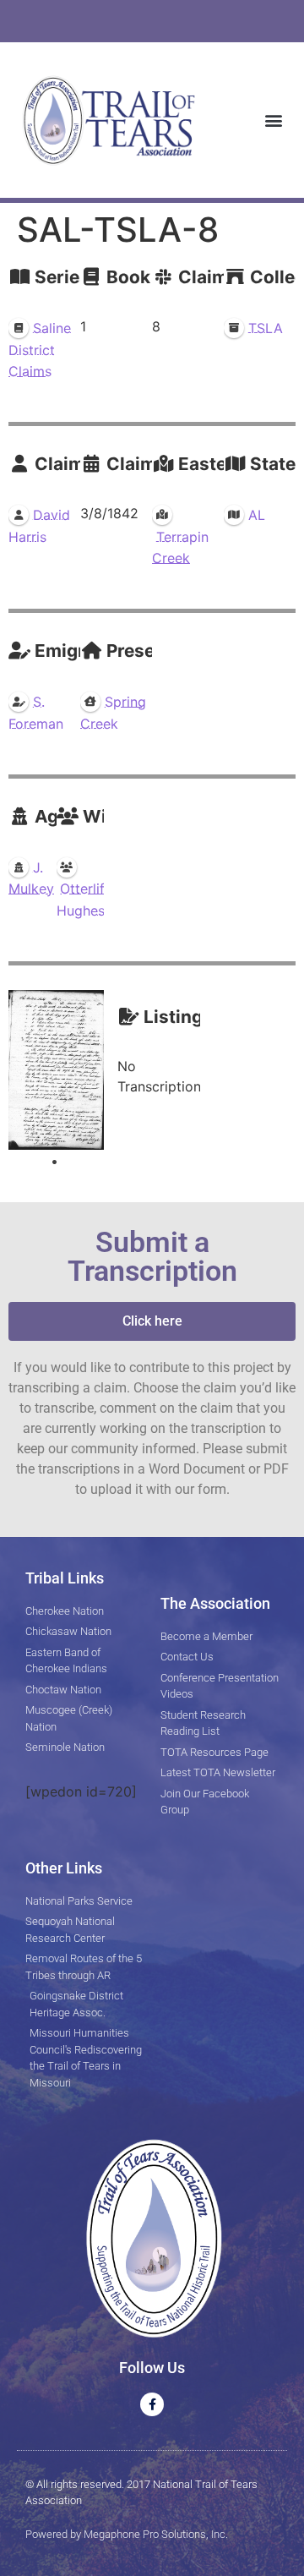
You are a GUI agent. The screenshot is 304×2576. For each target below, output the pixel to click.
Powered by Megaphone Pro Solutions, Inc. (127, 2534)
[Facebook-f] (152, 2404)
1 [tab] (54, 1162)
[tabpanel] (57, 1070)
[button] (273, 120)
